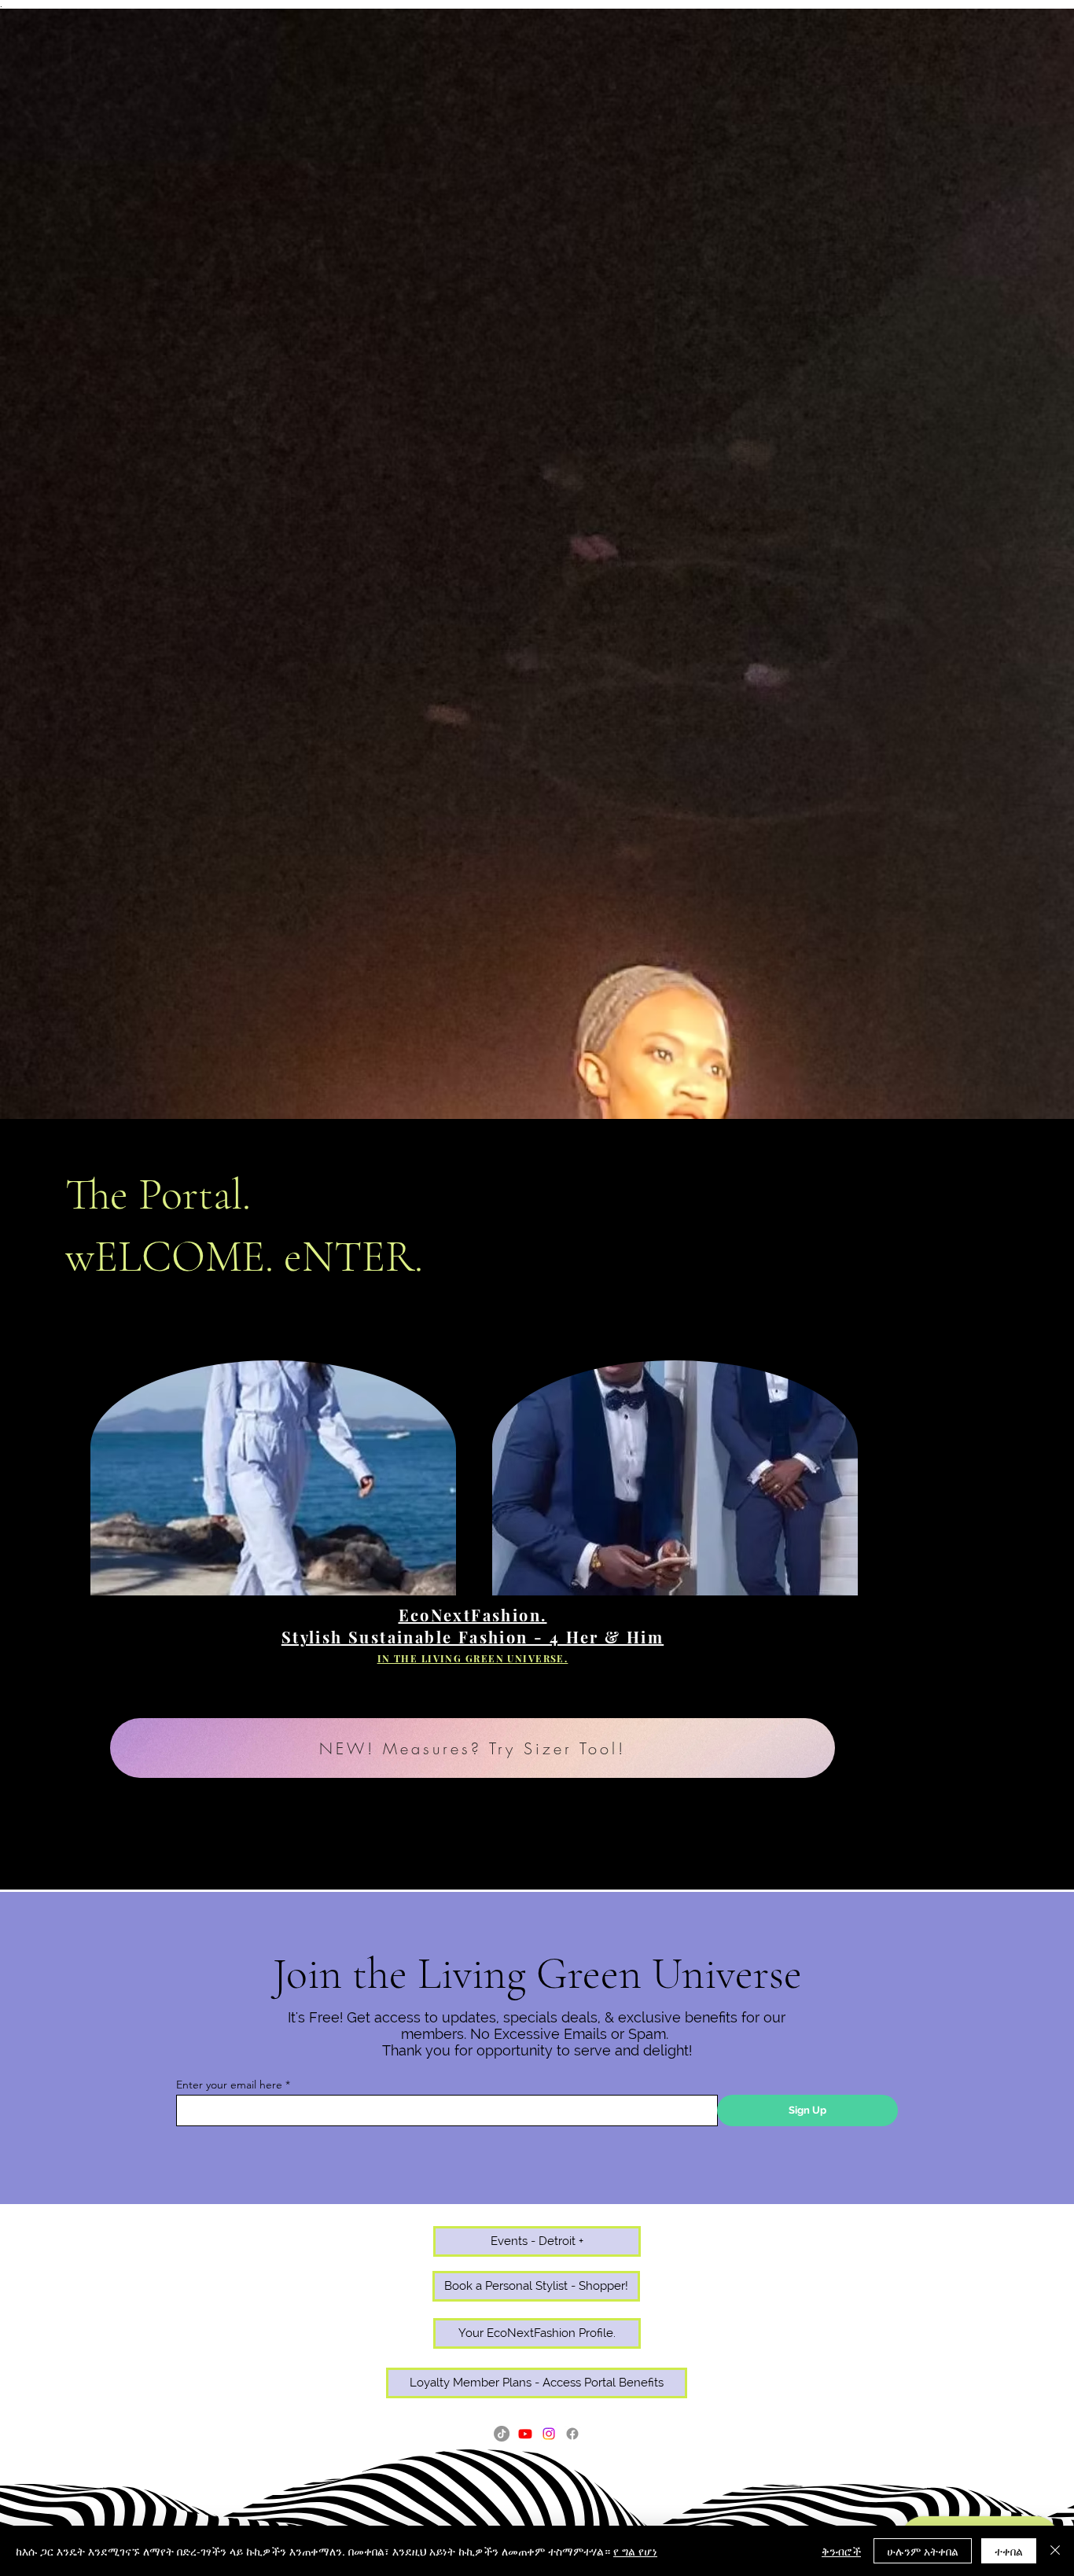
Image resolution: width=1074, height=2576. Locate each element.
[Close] (1055, 2551)
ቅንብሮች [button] (841, 2551)
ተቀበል (1009, 2551)
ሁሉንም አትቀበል (923, 2551)
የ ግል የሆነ (635, 2551)
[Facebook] (572, 2434)
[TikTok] (502, 2434)
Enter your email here (229, 2085)
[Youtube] (525, 2434)
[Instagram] (549, 2434)
